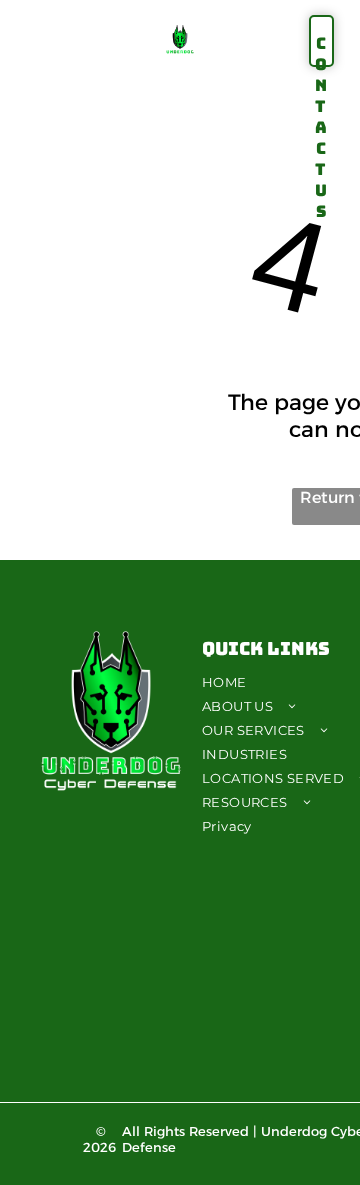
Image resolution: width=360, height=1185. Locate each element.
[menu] (30, 30)
